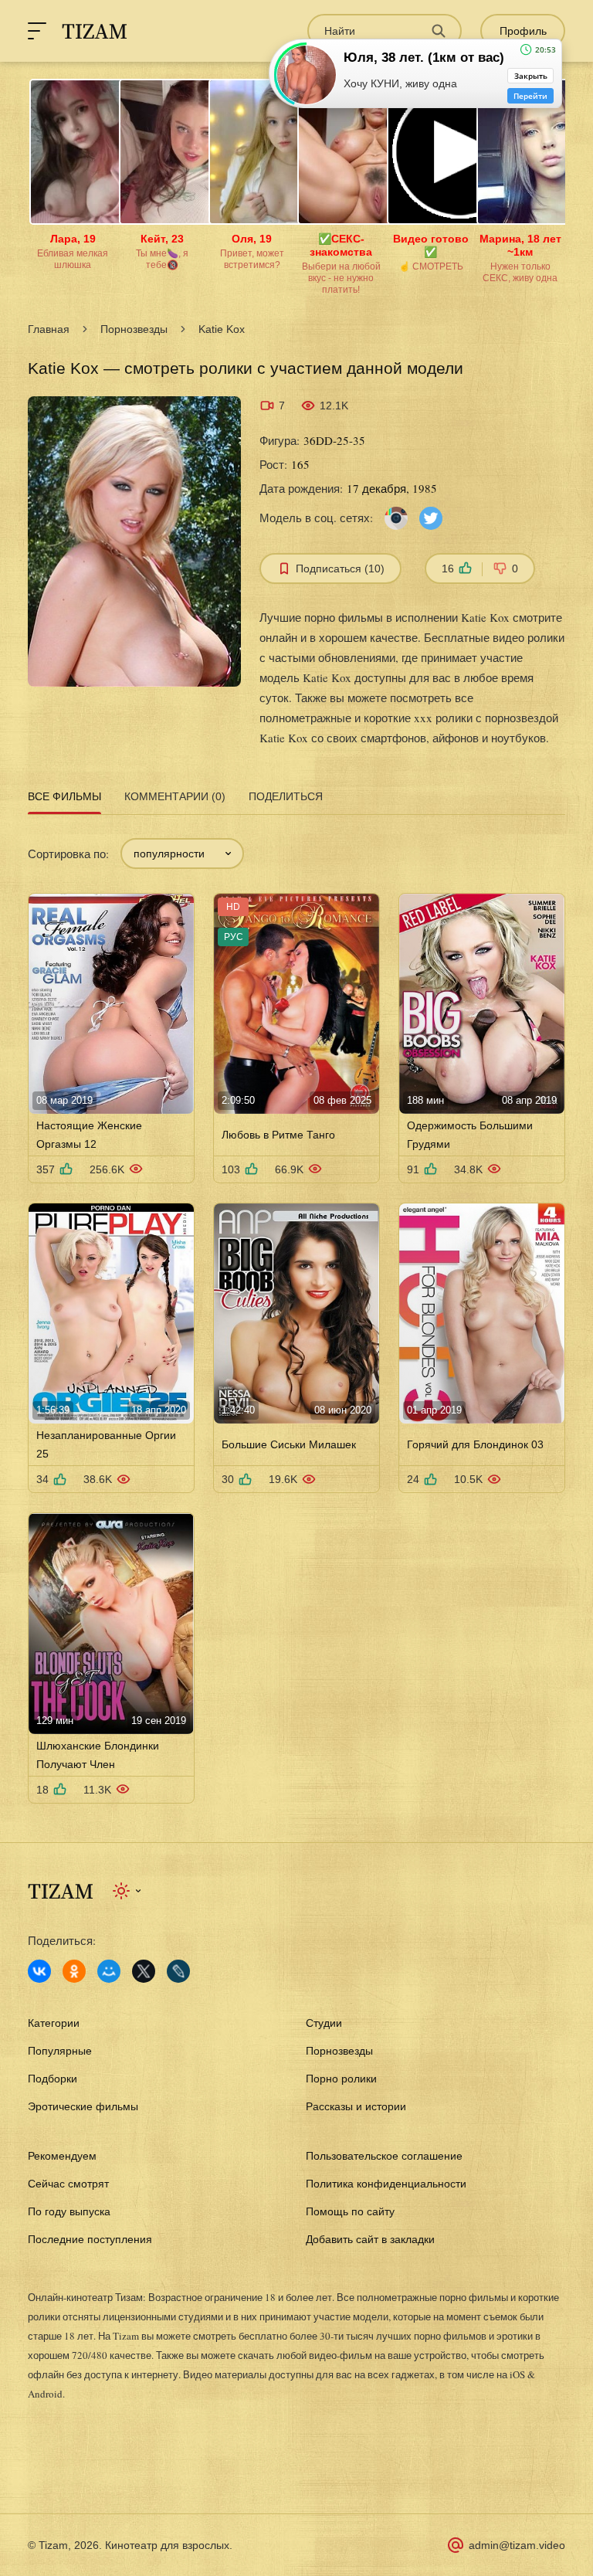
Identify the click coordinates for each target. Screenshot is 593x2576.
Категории (54, 2023)
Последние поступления (90, 2239)
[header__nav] (37, 31)
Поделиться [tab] (286, 796)
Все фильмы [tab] (64, 796)
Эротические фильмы (83, 2106)
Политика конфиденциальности (386, 2184)
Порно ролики (341, 2079)
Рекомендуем (62, 2156)
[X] (144, 1971)
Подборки (53, 2079)
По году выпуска (69, 2211)
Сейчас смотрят (68, 2184)
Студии (324, 2023)
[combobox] (182, 854)
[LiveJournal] (178, 1971)
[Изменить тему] (128, 1891)
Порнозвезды (134, 329)
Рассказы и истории (356, 2106)
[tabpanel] (296, 1312)
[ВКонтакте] (39, 1971)
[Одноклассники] (74, 1971)
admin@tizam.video (517, 2545)
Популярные (60, 2051)
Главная (49, 329)
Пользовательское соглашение (384, 2156)
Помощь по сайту (350, 2211)
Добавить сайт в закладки (370, 2239)
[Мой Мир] (109, 1971)
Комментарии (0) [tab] (175, 796)
